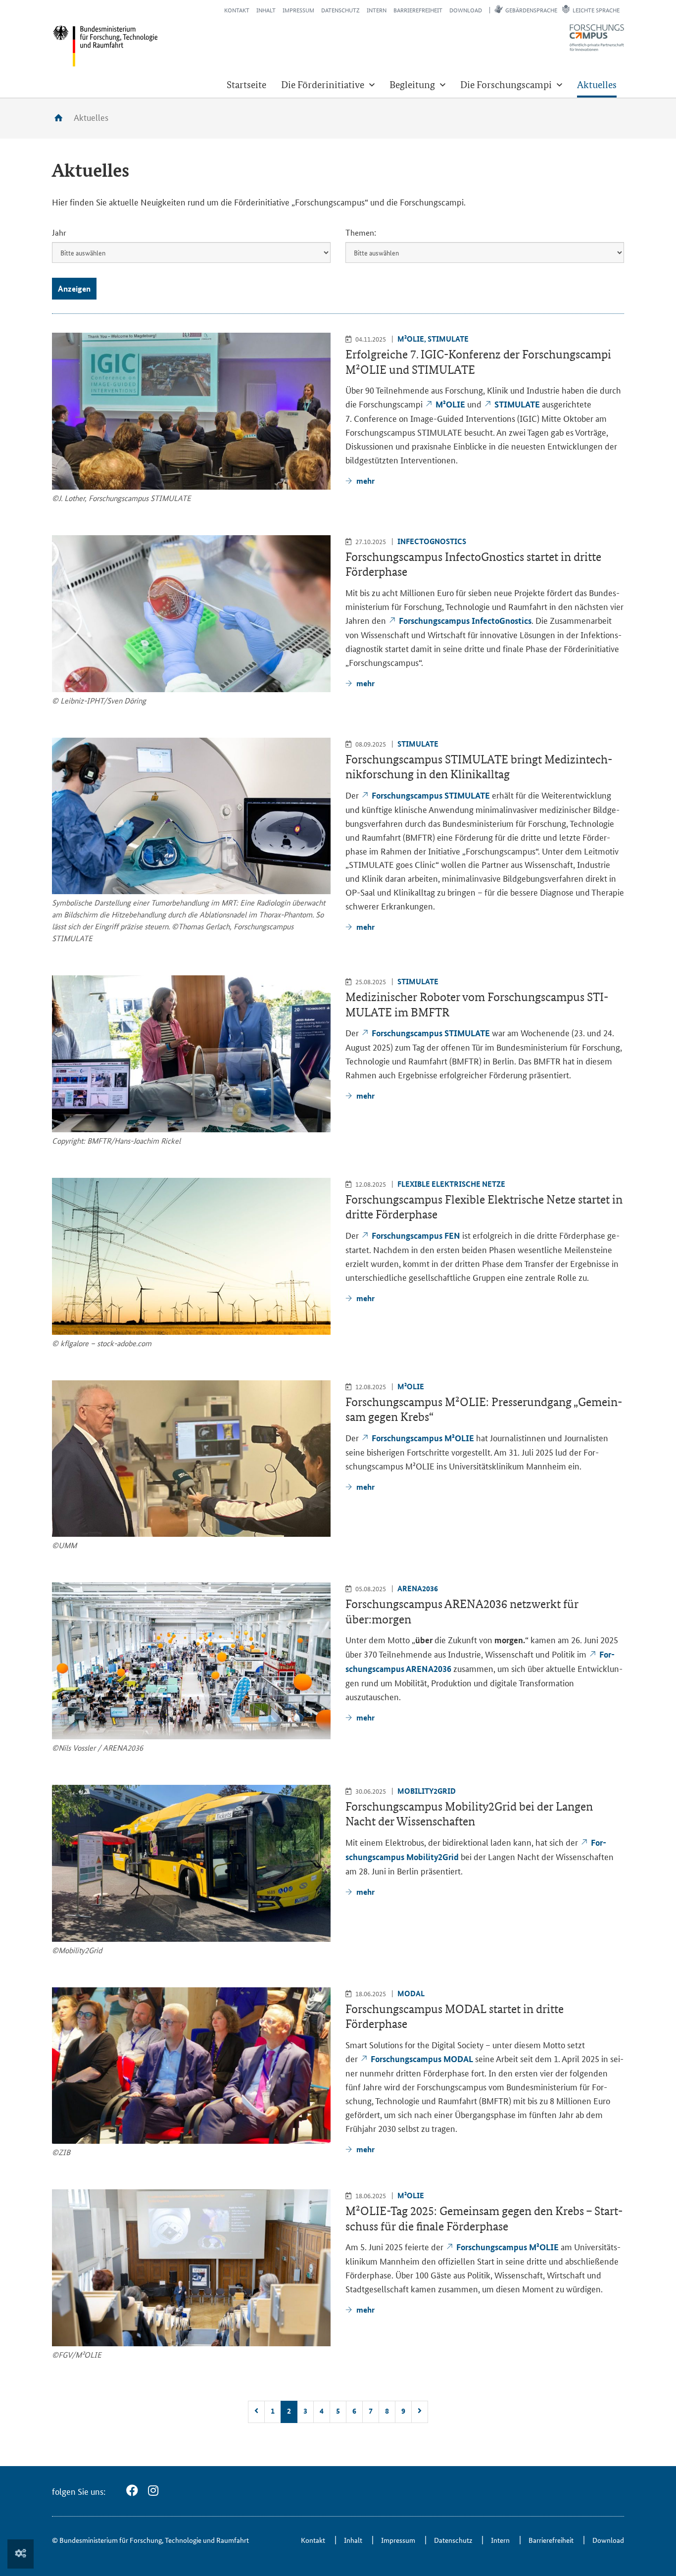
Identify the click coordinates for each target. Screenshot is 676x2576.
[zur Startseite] (62, 118)
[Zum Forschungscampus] (597, 38)
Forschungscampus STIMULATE (431, 795)
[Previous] (256, 2412)
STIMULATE (518, 404)
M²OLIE (451, 404)
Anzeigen (74, 288)
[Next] (420, 2412)
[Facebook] (132, 2491)
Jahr (59, 232)
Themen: (361, 232)
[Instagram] (153, 2491)
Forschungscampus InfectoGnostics (465, 621)
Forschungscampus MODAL (422, 2059)
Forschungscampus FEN (416, 1236)
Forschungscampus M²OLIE (424, 1438)
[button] (328, 85)
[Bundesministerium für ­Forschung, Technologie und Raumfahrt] (105, 46)
